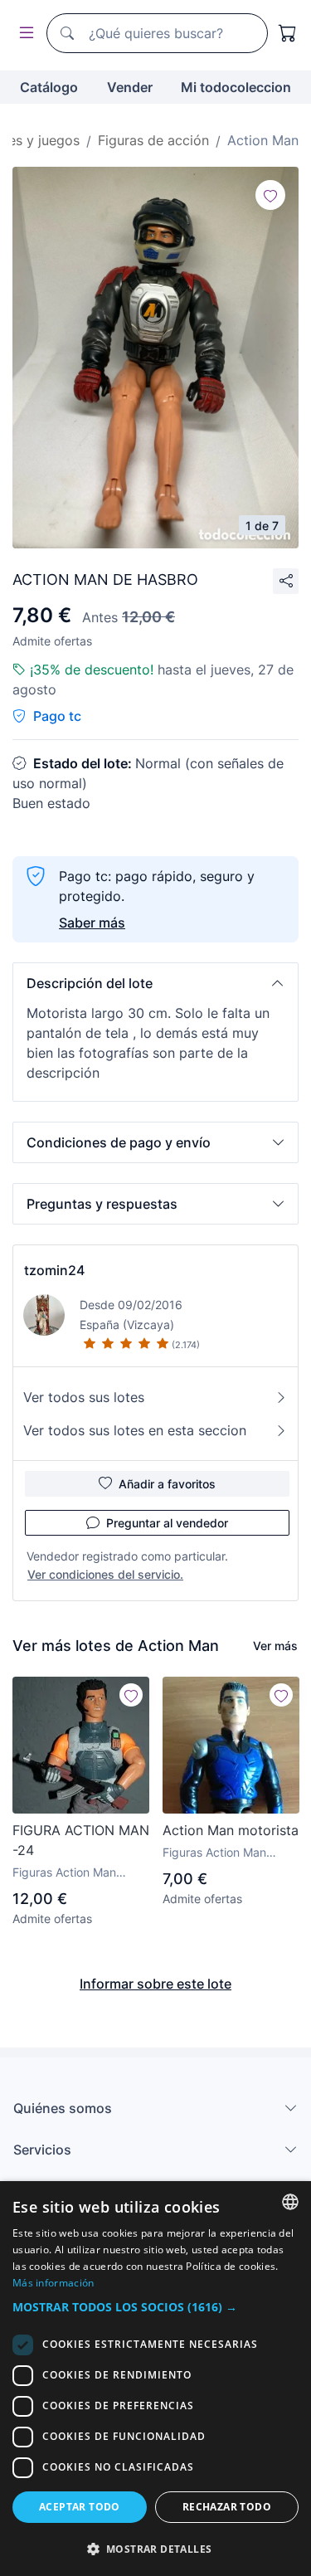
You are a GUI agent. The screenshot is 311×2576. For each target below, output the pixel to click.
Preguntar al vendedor (167, 1523)
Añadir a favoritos (167, 1484)
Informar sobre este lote (155, 1984)
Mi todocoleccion (236, 87)
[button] (155, 983)
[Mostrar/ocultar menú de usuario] (23, 34)
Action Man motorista (231, 1830)
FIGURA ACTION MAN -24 (81, 1840)
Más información (53, 2283)
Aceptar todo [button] (80, 2507)
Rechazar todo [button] (227, 2507)
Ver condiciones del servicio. (105, 1574)
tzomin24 (54, 1270)
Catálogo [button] (49, 87)
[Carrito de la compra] (288, 33)
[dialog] (155, 2379)
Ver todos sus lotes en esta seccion (135, 1430)
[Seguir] (270, 195)
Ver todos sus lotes (84, 1397)
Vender (130, 87)
